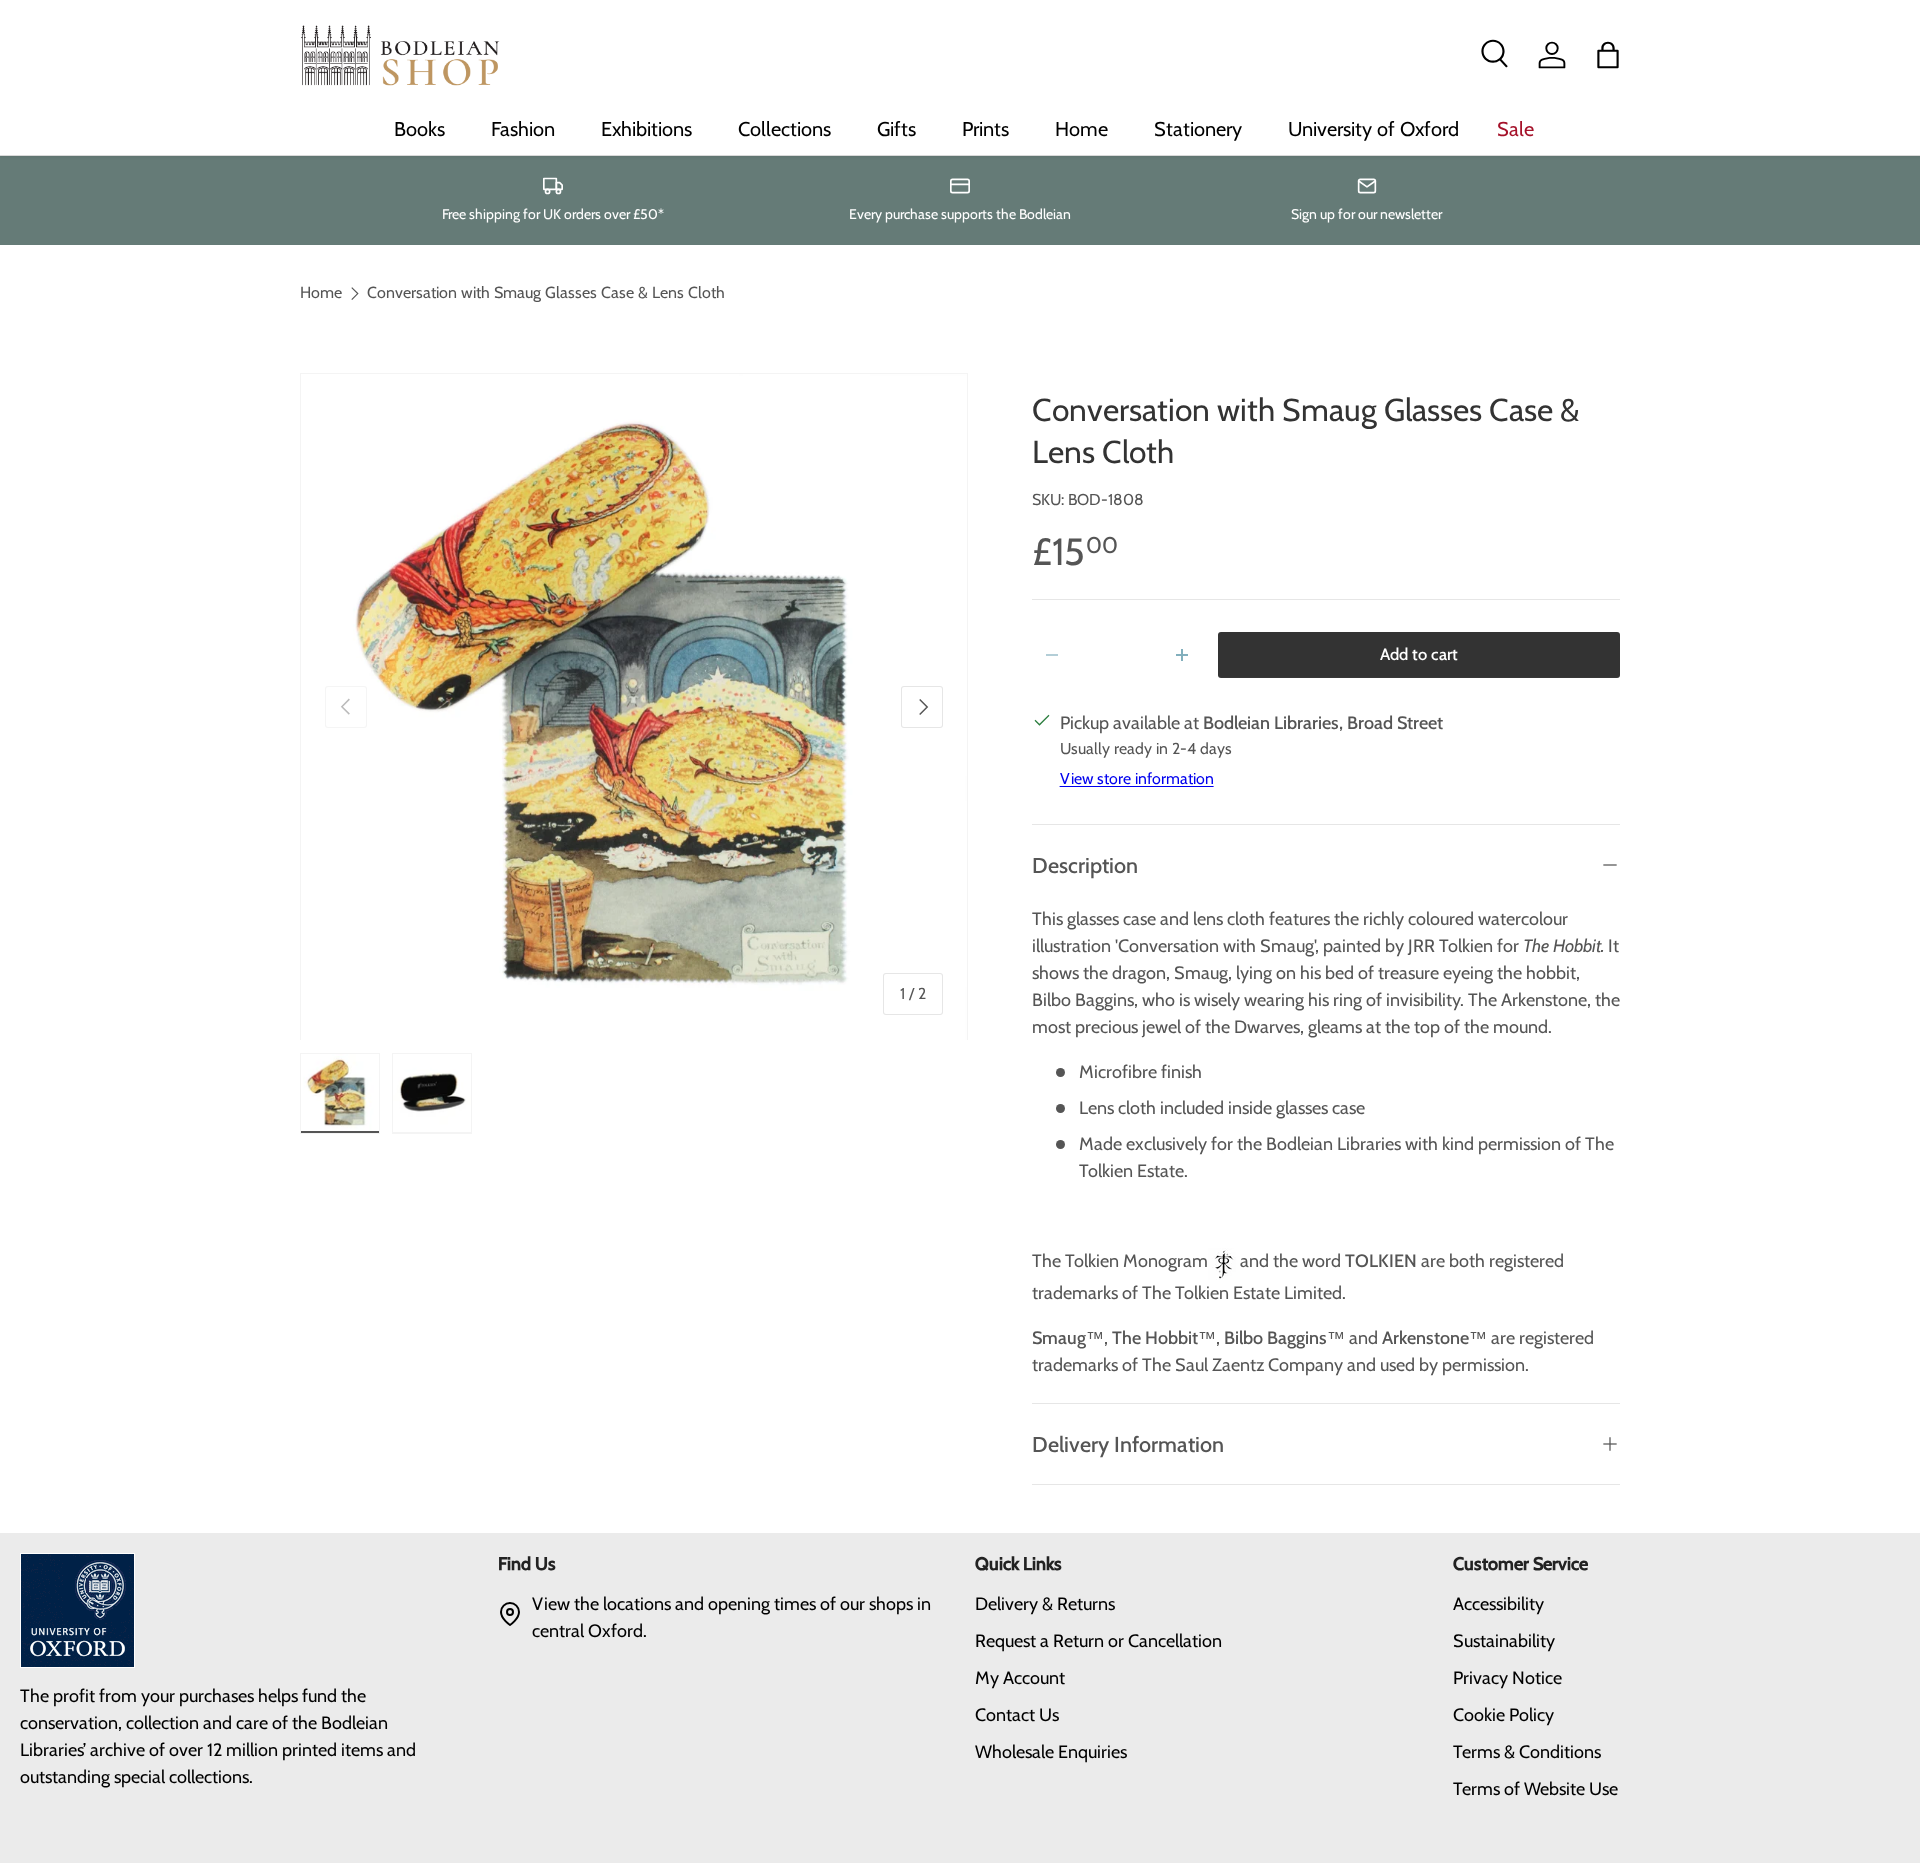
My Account (1020, 1678)
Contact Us (1017, 1715)
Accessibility (1498, 1604)
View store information (1137, 778)
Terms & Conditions (1527, 1752)
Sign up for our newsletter (1366, 214)
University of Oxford (1373, 129)
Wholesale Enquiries (1051, 1752)
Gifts (896, 129)
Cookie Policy (1503, 1715)
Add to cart (1419, 654)
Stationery (1198, 129)
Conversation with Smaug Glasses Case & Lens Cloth (546, 293)
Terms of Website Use (1535, 1789)
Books (419, 129)
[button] (1608, 55)
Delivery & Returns (1045, 1604)
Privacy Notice (1507, 1678)
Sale (1515, 129)
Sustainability (1504, 1641)
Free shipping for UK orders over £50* (553, 214)
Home (1081, 129)
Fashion (523, 129)
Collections (784, 129)
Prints (985, 129)
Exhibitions (646, 129)
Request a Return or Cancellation (1098, 1641)
